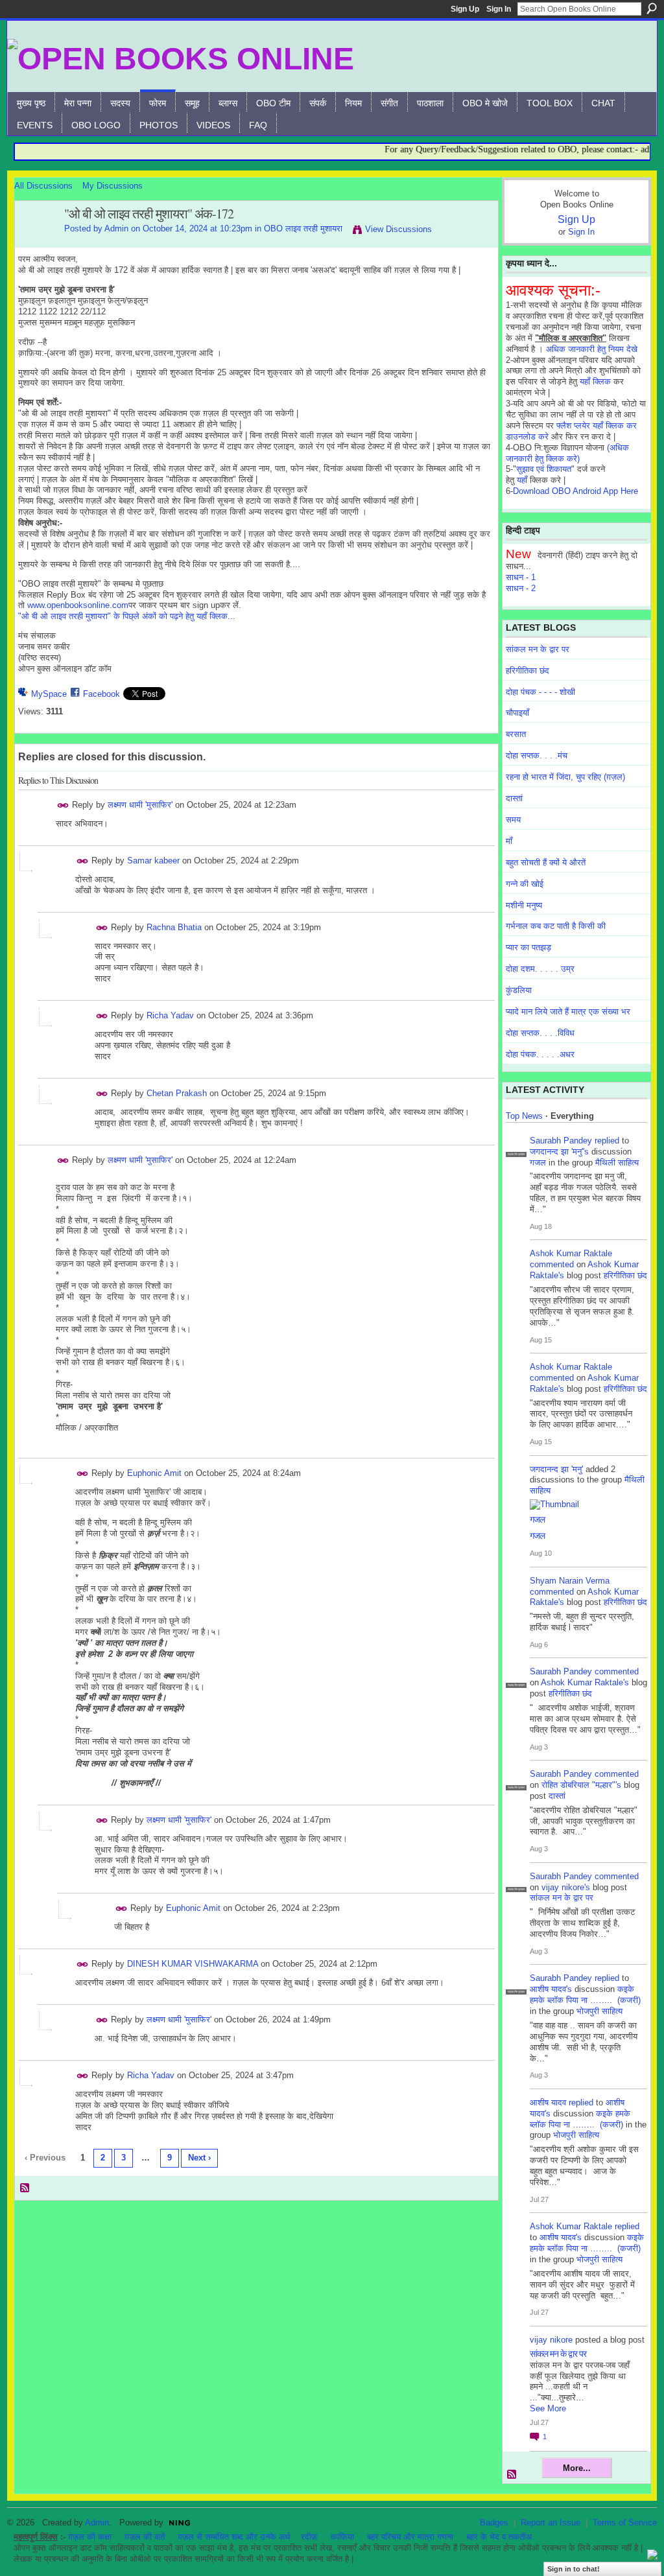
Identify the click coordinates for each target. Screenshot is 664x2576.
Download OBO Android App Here (575, 491)
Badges (494, 2523)
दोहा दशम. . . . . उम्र (540, 969)
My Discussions (113, 186)
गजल (538, 1163)
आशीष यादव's (551, 1989)
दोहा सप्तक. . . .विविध (540, 1033)
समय (513, 820)
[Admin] (36, 242)
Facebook (101, 694)
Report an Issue (551, 2523)
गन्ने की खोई (525, 884)
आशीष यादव (548, 2102)
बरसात (516, 734)
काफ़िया (342, 2537)
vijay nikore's (566, 1887)
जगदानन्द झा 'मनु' (556, 1469)
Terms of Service (625, 2523)
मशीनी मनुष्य (524, 905)
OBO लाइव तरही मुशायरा (303, 228)
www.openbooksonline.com (78, 605)
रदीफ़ (309, 2537)
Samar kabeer (153, 861)
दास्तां (514, 798)
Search (652, 8)
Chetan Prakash (177, 1093)
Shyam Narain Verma (570, 1581)
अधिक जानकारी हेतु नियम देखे (592, 349)
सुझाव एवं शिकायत (544, 469)
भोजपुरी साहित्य (599, 2011)
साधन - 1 (521, 577)
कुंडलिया (519, 990)
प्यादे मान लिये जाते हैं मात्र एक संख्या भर (568, 1012)
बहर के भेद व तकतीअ (499, 2537)
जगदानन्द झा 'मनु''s (559, 1152)
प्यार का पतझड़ (528, 947)
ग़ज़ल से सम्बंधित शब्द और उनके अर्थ (234, 2537)
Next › (199, 2158)
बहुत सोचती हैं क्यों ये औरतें (546, 862)
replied (607, 1141)
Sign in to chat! (574, 2569)
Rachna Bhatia (174, 927)
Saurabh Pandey (561, 1141)
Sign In (499, 9)
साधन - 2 (521, 588)
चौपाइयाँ (517, 713)
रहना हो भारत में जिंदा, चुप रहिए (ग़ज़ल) (565, 777)
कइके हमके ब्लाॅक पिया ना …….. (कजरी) (585, 1995)
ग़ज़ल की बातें (145, 2537)
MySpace (49, 694)
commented (552, 1264)
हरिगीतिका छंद (528, 671)
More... (577, 2468)
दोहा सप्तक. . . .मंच (537, 755)
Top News (524, 1116)
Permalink (63, 805)
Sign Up (465, 9)
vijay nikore (551, 2340)
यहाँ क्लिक (595, 381)
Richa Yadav (170, 1015)
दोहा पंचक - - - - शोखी (540, 692)
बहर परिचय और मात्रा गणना (410, 2537)
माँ (509, 841)
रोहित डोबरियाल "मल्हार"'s (581, 1785)
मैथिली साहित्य (617, 1163)
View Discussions (398, 229)
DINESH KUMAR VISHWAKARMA (193, 1964)
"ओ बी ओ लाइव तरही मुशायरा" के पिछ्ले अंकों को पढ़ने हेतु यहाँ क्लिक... (127, 616)
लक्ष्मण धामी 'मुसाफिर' (140, 805)
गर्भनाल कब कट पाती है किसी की (556, 926)
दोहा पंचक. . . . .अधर (540, 1054)
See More (548, 2408)
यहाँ (522, 480)
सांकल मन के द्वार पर (538, 649)
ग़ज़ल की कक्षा (90, 2537)
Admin (116, 228)
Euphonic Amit (154, 1473)
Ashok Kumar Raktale (571, 1253)
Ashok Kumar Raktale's (585, 1682)
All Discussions (43, 186)
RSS (25, 2188)
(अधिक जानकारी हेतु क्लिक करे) (567, 453)
